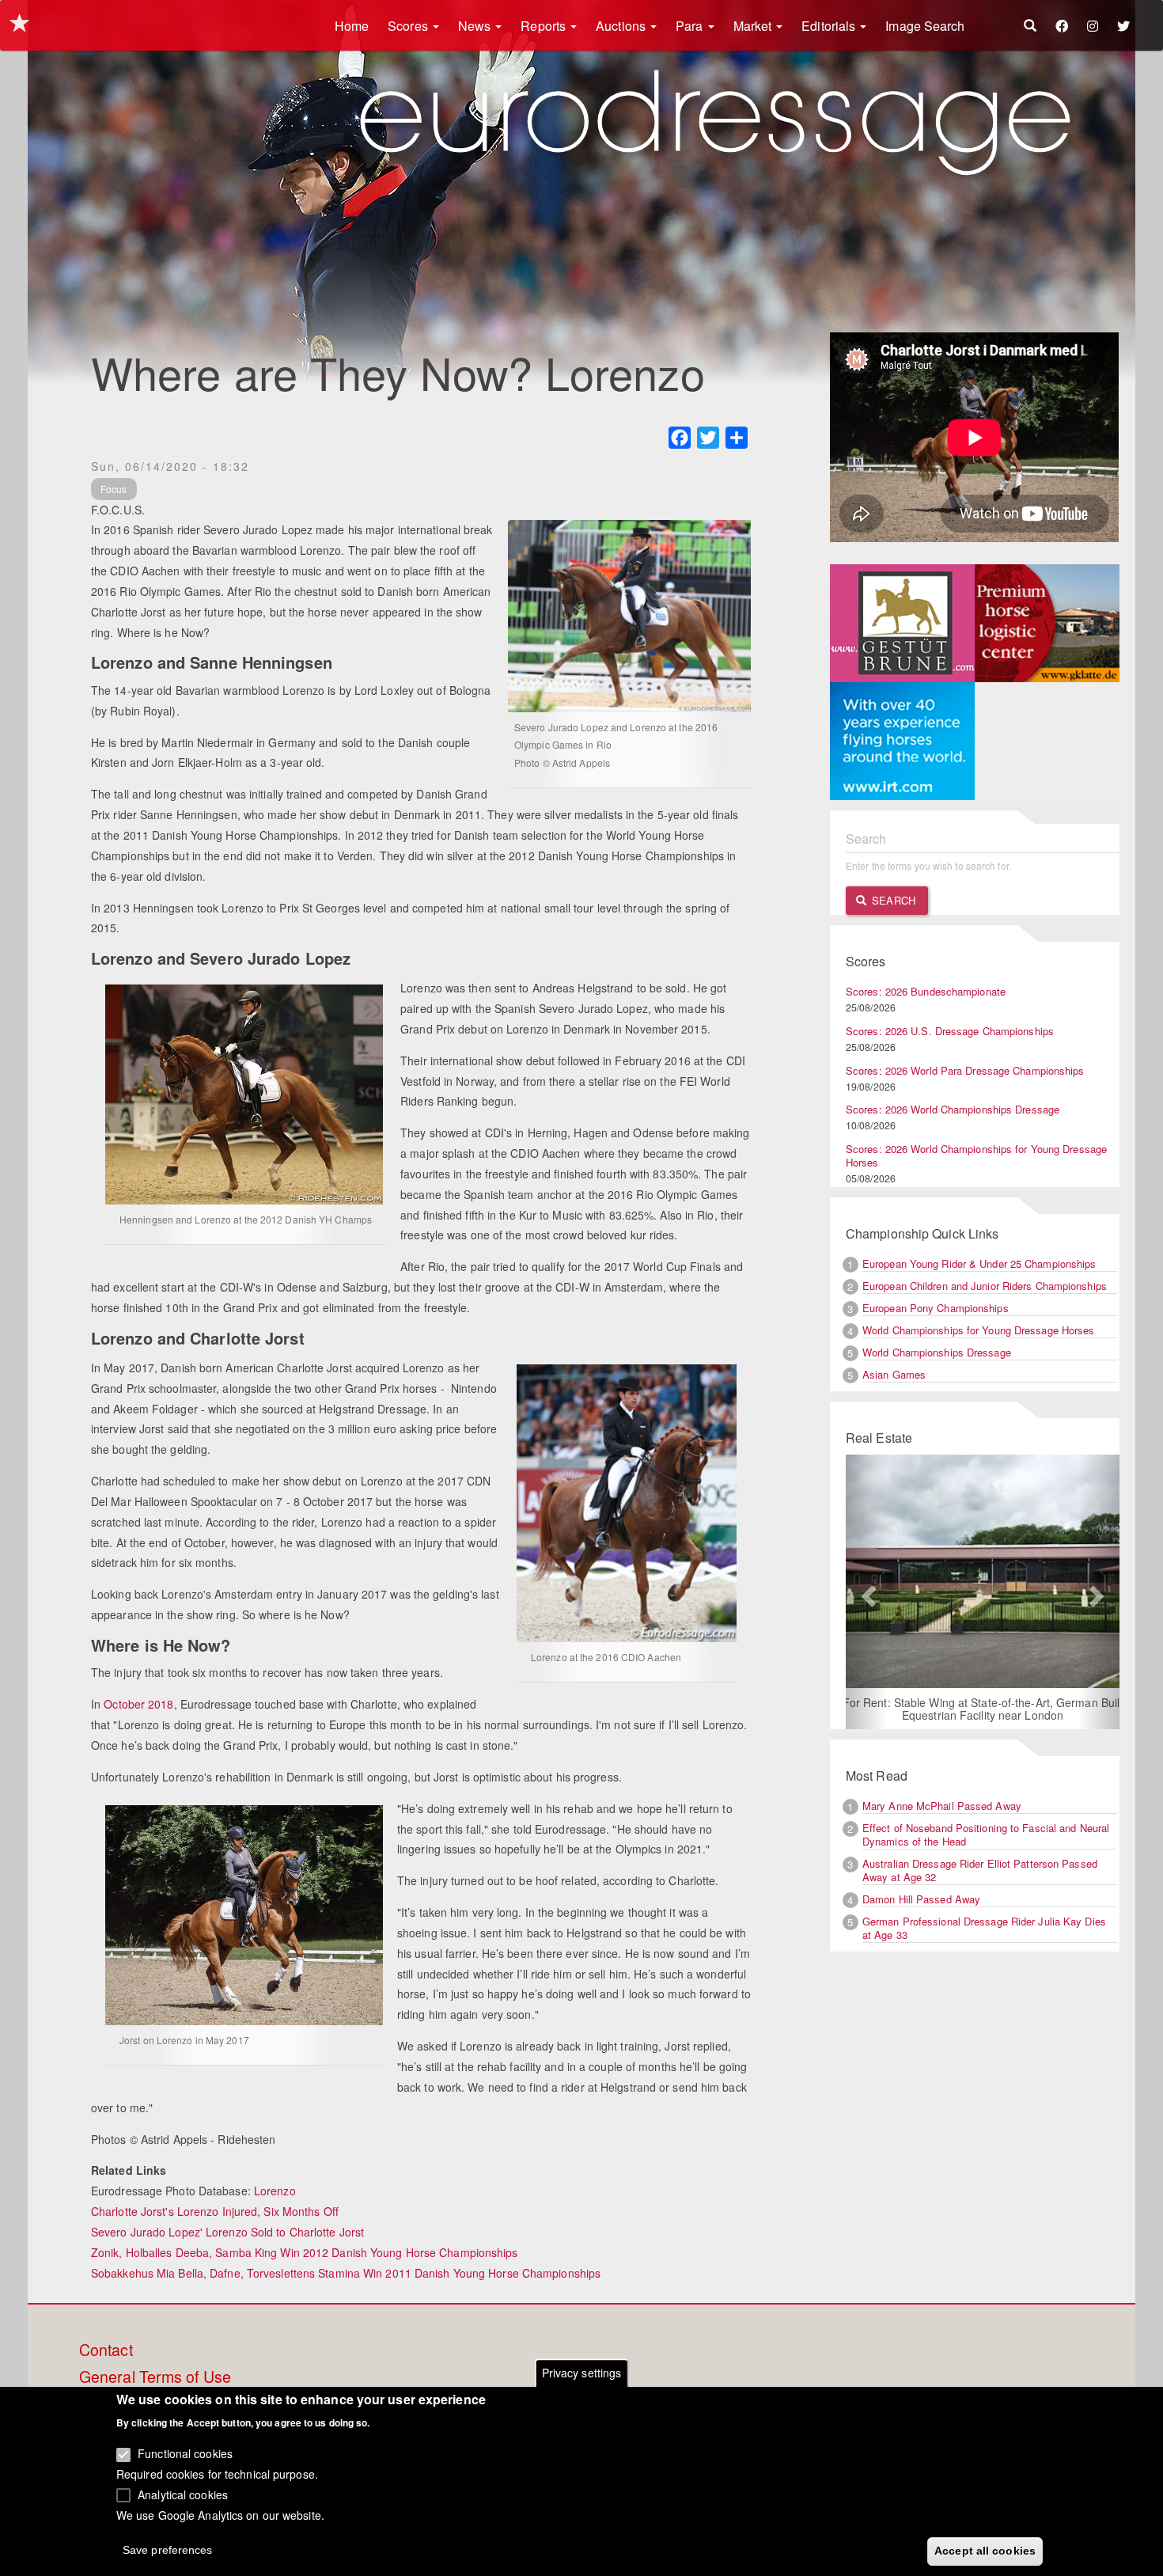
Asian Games (894, 1374)
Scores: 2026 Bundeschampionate (926, 991)
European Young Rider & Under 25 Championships (979, 1263)
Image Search (925, 26)
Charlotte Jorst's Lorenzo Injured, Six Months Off (215, 2211)
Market (754, 26)
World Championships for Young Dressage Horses (979, 1330)
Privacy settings (582, 2373)
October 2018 (138, 1704)
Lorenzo (275, 2191)
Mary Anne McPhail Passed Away (942, 1807)
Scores (409, 26)
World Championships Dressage (937, 1352)
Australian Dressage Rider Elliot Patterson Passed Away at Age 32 (980, 1872)
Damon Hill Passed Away (921, 1900)
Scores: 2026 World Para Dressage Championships (965, 1070)
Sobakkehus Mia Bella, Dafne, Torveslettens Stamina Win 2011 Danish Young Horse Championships (346, 2273)
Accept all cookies (985, 2550)
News (476, 26)
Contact (106, 2350)
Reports (545, 26)
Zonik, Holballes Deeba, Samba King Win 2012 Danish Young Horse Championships (305, 2252)
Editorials (830, 26)
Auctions (622, 26)
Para (691, 26)
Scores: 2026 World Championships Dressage (953, 1109)
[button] (866, 1593)
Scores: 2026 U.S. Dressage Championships (950, 1031)
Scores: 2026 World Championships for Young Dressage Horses (976, 1155)
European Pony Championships (936, 1308)
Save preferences (168, 2549)
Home (352, 26)
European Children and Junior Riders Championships (985, 1286)
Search (892, 900)
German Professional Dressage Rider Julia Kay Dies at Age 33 (984, 1929)
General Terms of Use (155, 2377)
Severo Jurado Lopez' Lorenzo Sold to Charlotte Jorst (227, 2232)
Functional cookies (185, 2453)
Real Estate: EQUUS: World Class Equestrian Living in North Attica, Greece (982, 1710)
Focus (114, 489)
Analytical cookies (183, 2494)
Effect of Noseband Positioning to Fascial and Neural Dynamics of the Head (986, 1836)
